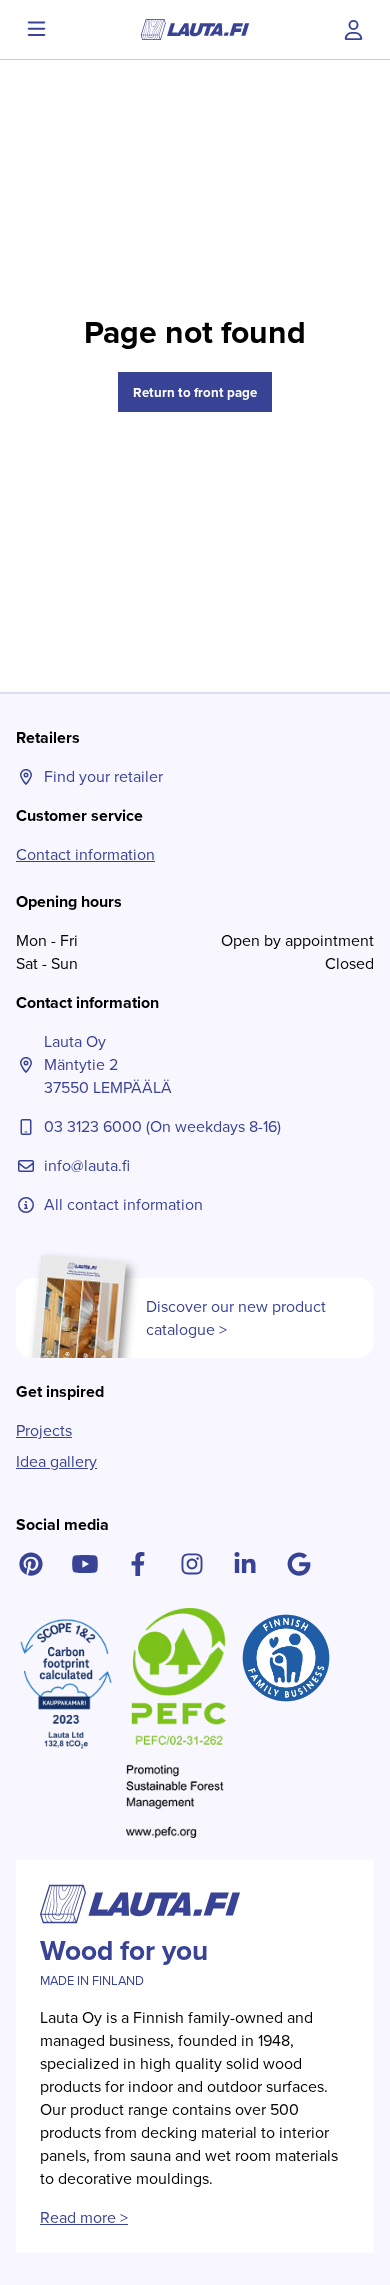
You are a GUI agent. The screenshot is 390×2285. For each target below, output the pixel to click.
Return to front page (195, 392)
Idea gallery (56, 1461)
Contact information (85, 854)
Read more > (84, 2217)
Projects (44, 1430)
